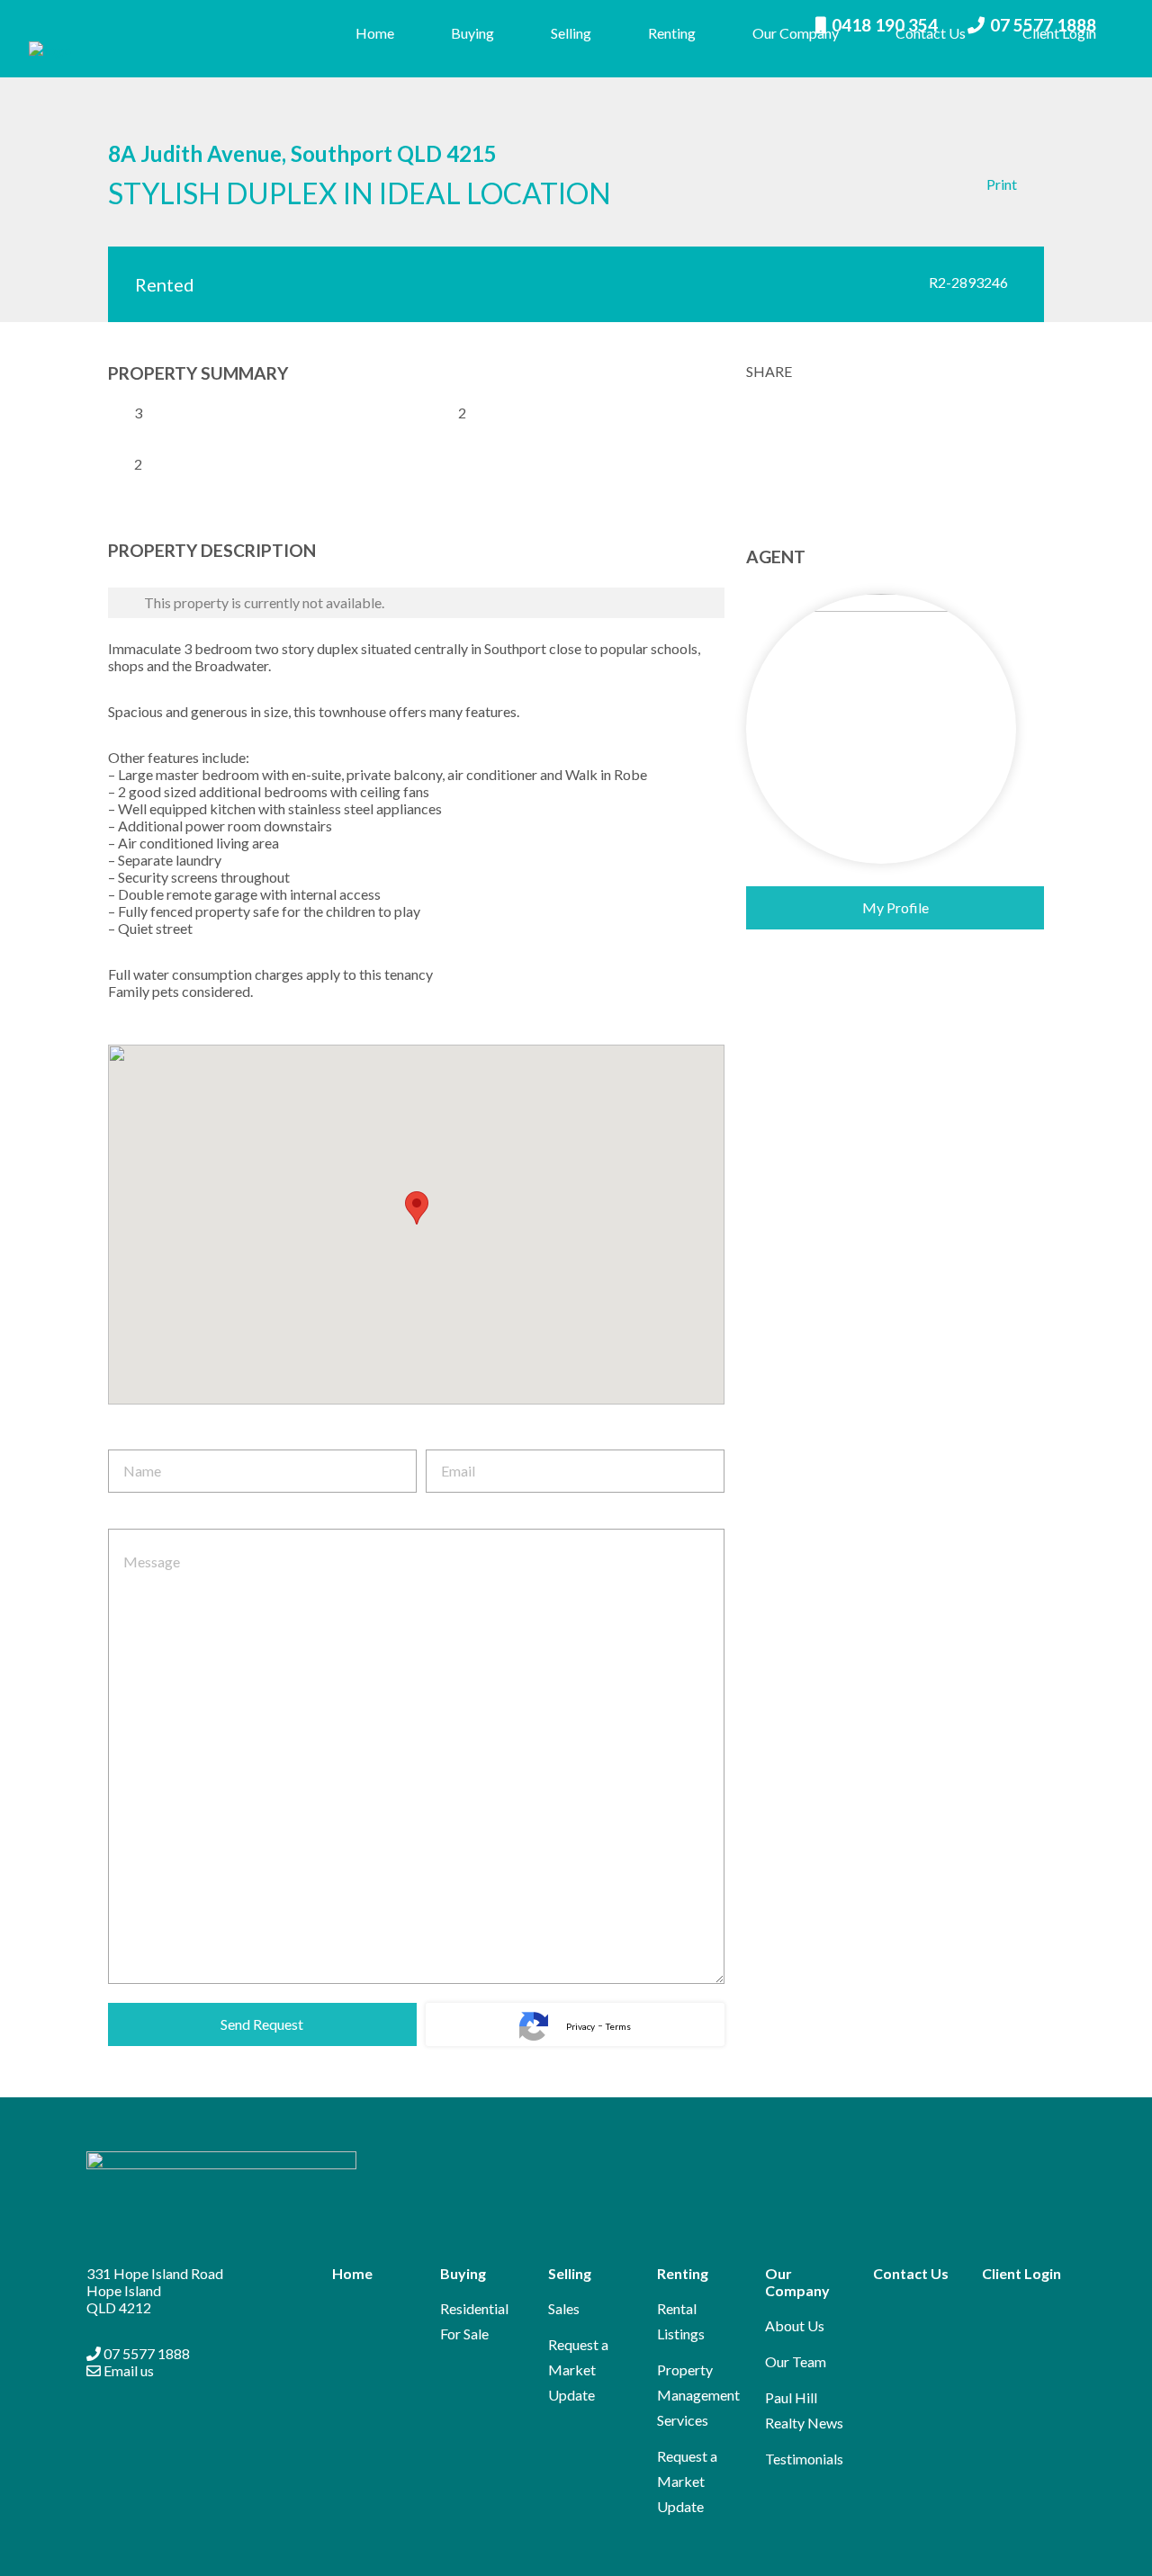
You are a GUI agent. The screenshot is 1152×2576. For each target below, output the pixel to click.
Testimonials (804, 2459)
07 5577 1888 (145, 2353)
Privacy (580, 2026)
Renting (672, 33)
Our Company (796, 33)
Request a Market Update (578, 2370)
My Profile (895, 907)
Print (1002, 184)
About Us (795, 2325)
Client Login (1059, 33)
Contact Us (931, 33)
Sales (564, 2308)
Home (375, 33)
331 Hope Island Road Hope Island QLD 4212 (155, 2290)
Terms (618, 2026)
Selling (571, 33)
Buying (472, 33)
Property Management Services (698, 2395)
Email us (127, 2370)
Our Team (796, 2361)
